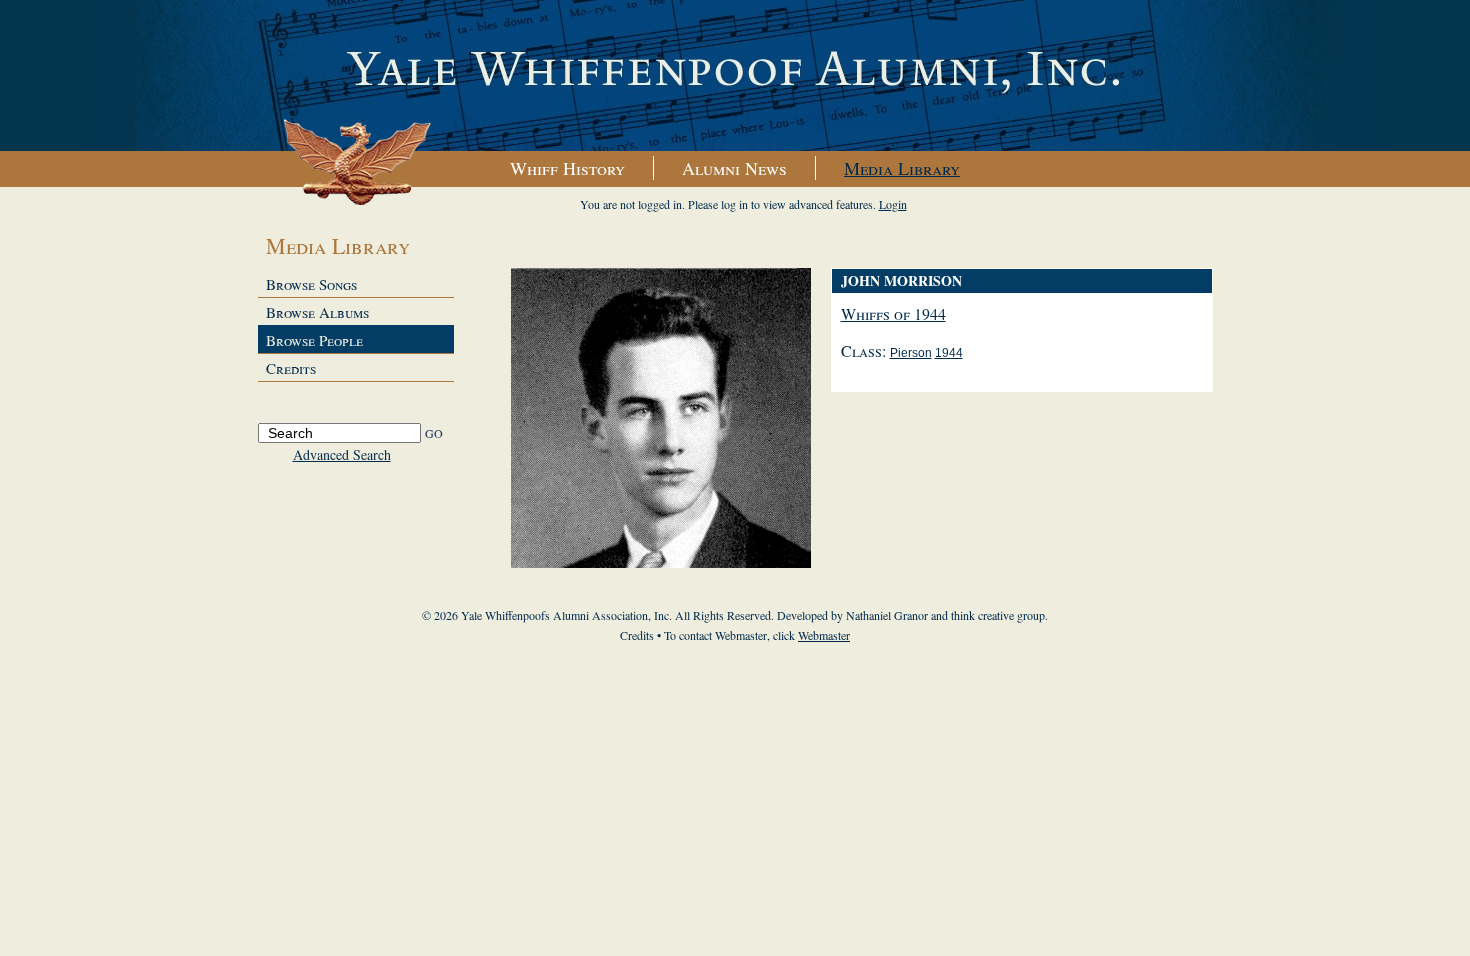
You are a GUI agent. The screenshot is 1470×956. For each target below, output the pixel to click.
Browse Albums (317, 312)
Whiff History (567, 168)
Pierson (911, 353)
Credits (291, 368)
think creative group (998, 615)
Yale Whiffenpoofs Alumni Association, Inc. (735, 76)
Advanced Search (342, 454)
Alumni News (734, 168)
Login (893, 204)
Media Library (902, 168)
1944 (949, 353)
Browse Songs (311, 284)
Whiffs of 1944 (893, 313)
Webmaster (824, 635)
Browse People (314, 340)
